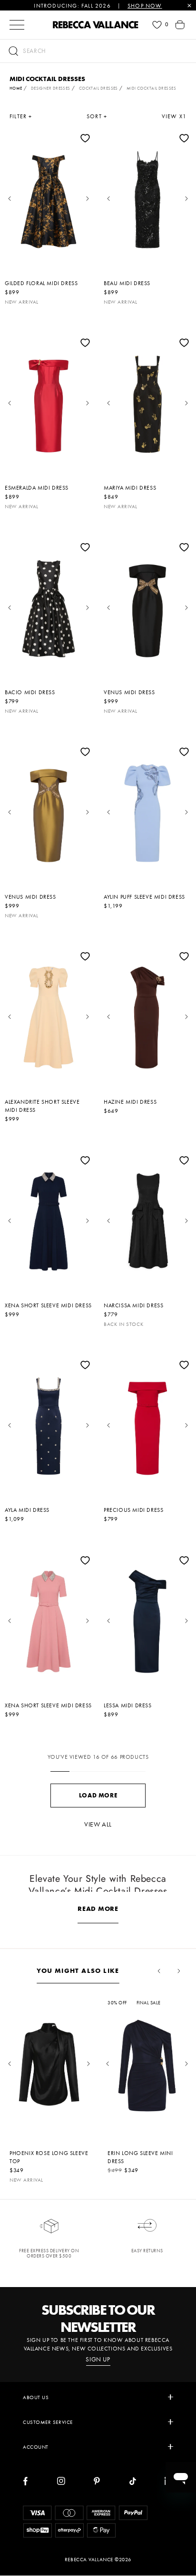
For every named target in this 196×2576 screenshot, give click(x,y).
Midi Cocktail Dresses (151, 88)
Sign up (98, 2360)
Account (36, 2447)
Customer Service (48, 2422)
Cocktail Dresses (98, 88)
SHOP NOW (145, 6)
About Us (36, 2397)
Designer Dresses (51, 88)
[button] (98, 51)
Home (16, 88)
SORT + (97, 116)
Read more (98, 1909)
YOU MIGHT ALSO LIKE (78, 1970)
